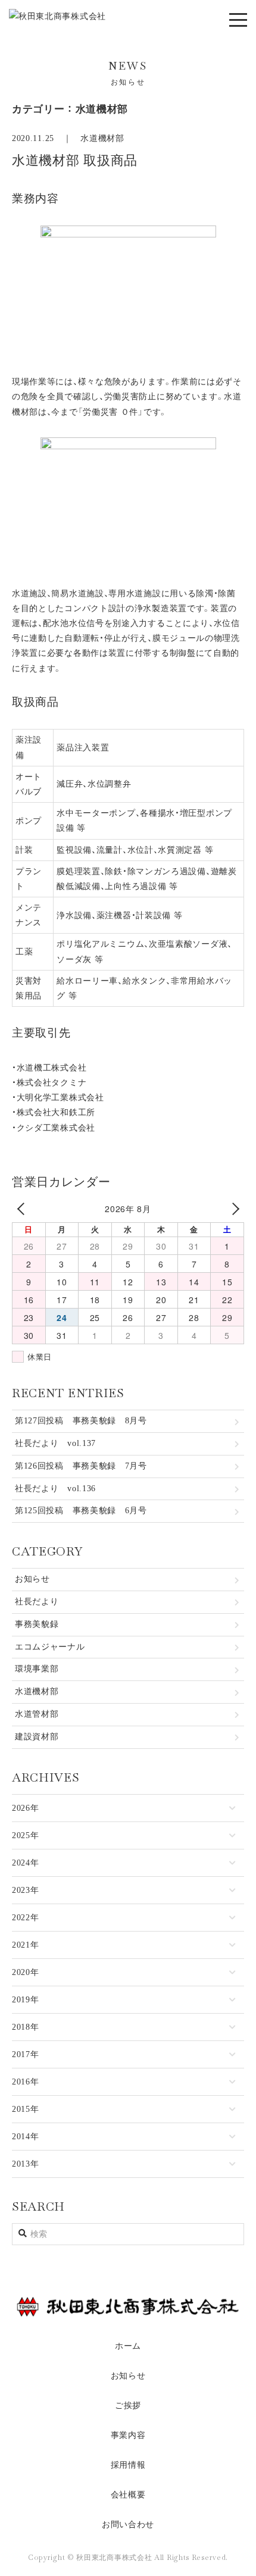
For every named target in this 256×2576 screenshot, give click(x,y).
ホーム (128, 2346)
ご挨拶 (128, 2406)
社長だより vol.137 (55, 1443)
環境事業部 (37, 1669)
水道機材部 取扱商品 (75, 160)
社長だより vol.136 (55, 1489)
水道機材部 (102, 138)
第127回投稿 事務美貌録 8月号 (81, 1421)
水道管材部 (37, 1714)
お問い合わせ (128, 2525)
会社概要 (128, 2495)
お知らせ (32, 1579)
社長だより (37, 1602)
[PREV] (23, 1209)
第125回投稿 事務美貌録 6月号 (81, 1511)
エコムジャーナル (50, 1647)
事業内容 (128, 2435)
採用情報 (128, 2465)
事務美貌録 (37, 1624)
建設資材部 (37, 1737)
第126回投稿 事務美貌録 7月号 (81, 1466)
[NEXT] (233, 1209)
